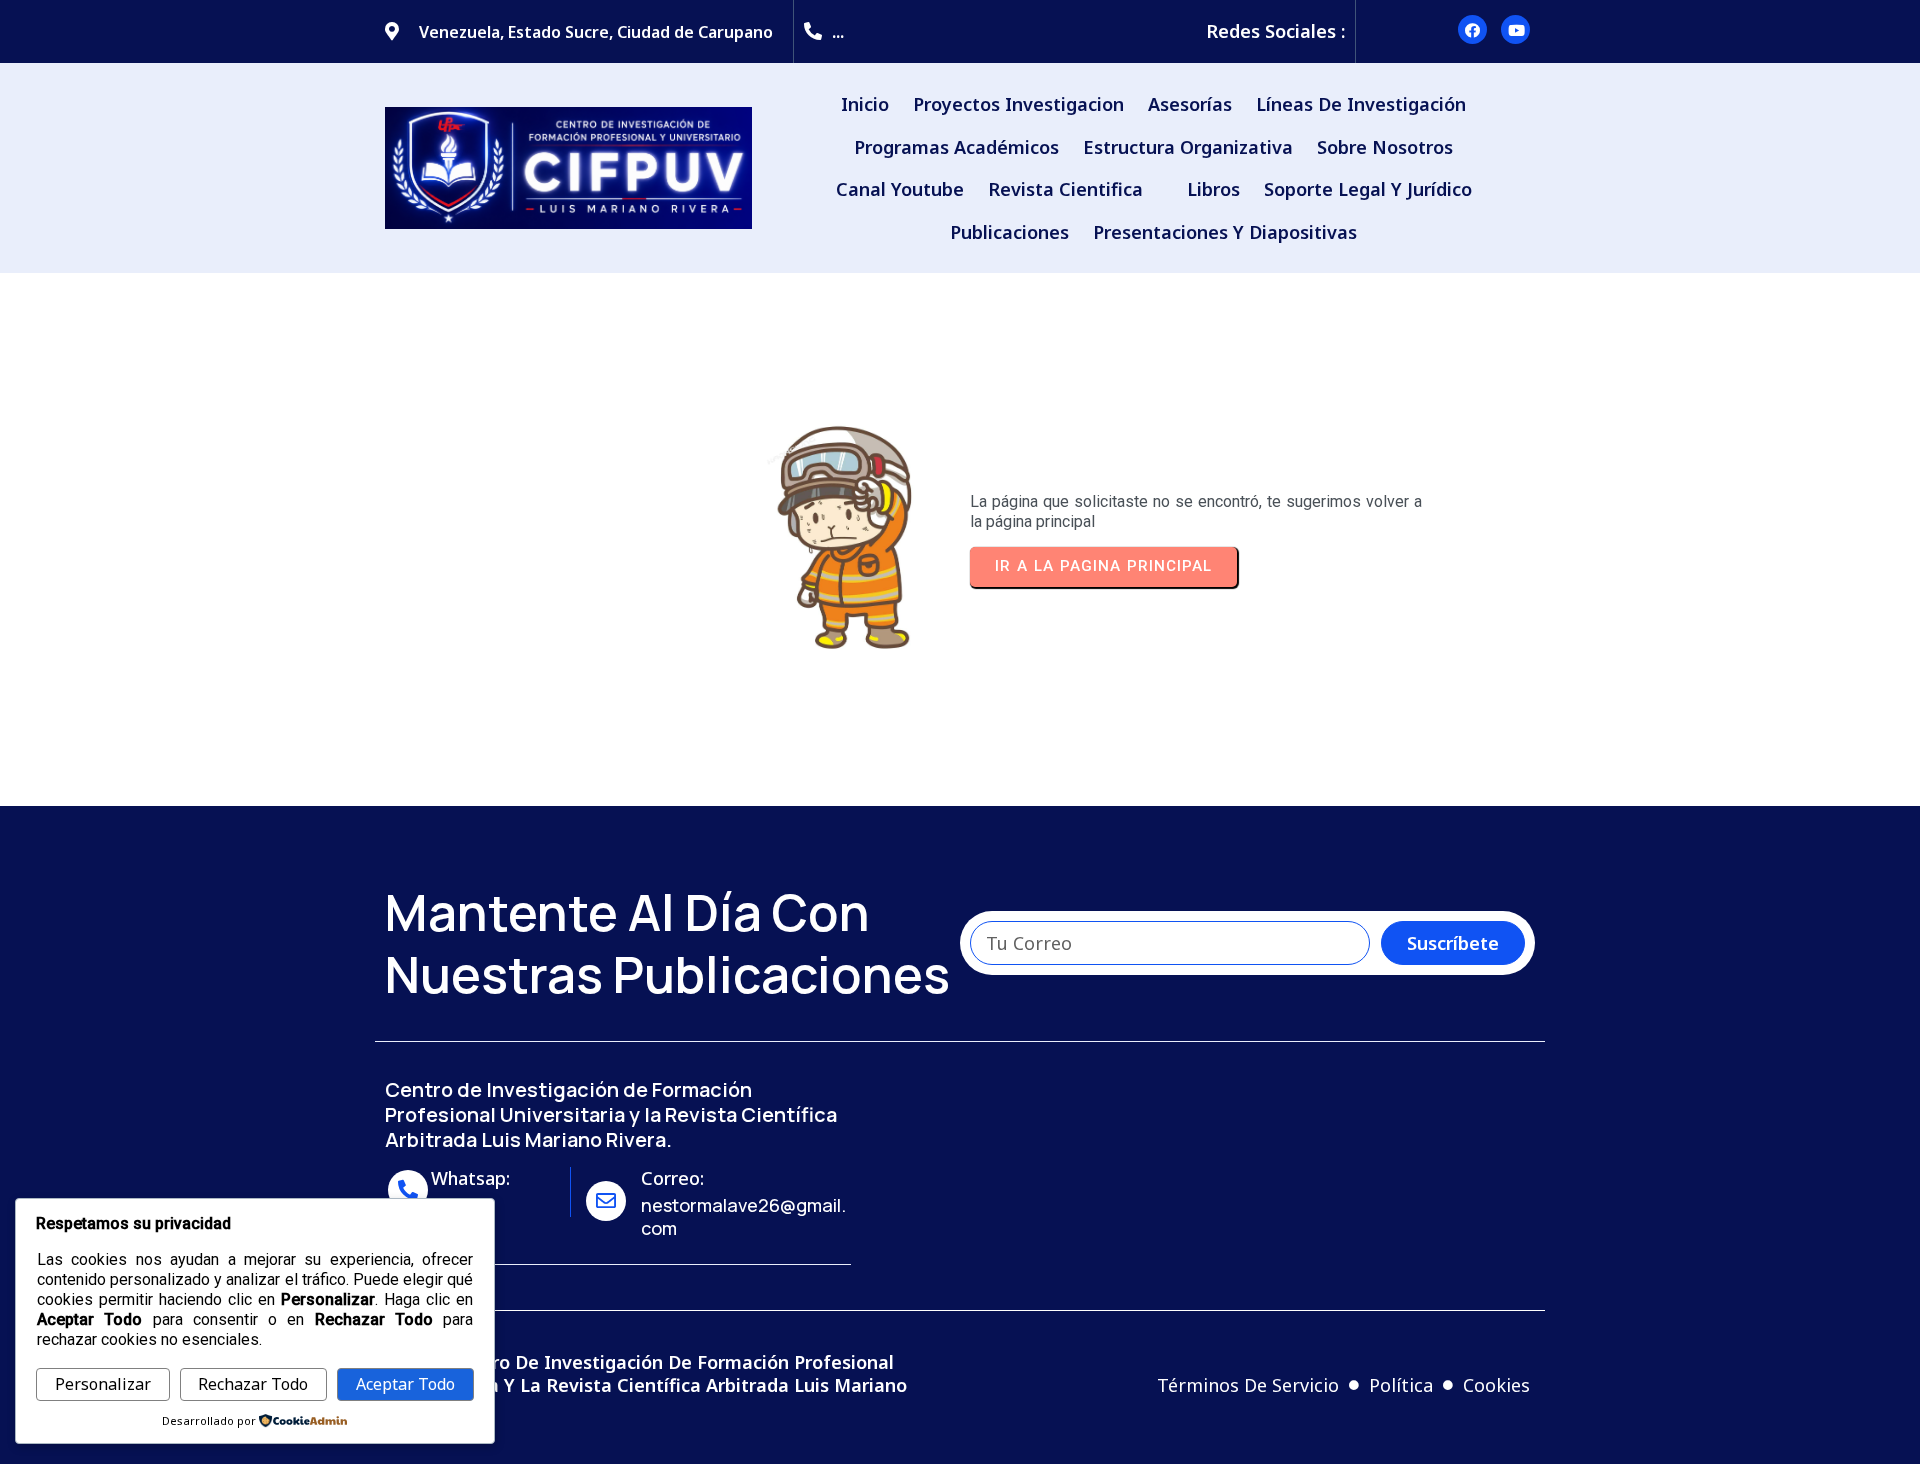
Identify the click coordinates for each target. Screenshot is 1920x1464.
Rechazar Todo (253, 1384)
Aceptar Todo (405, 1384)
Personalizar (103, 1384)
